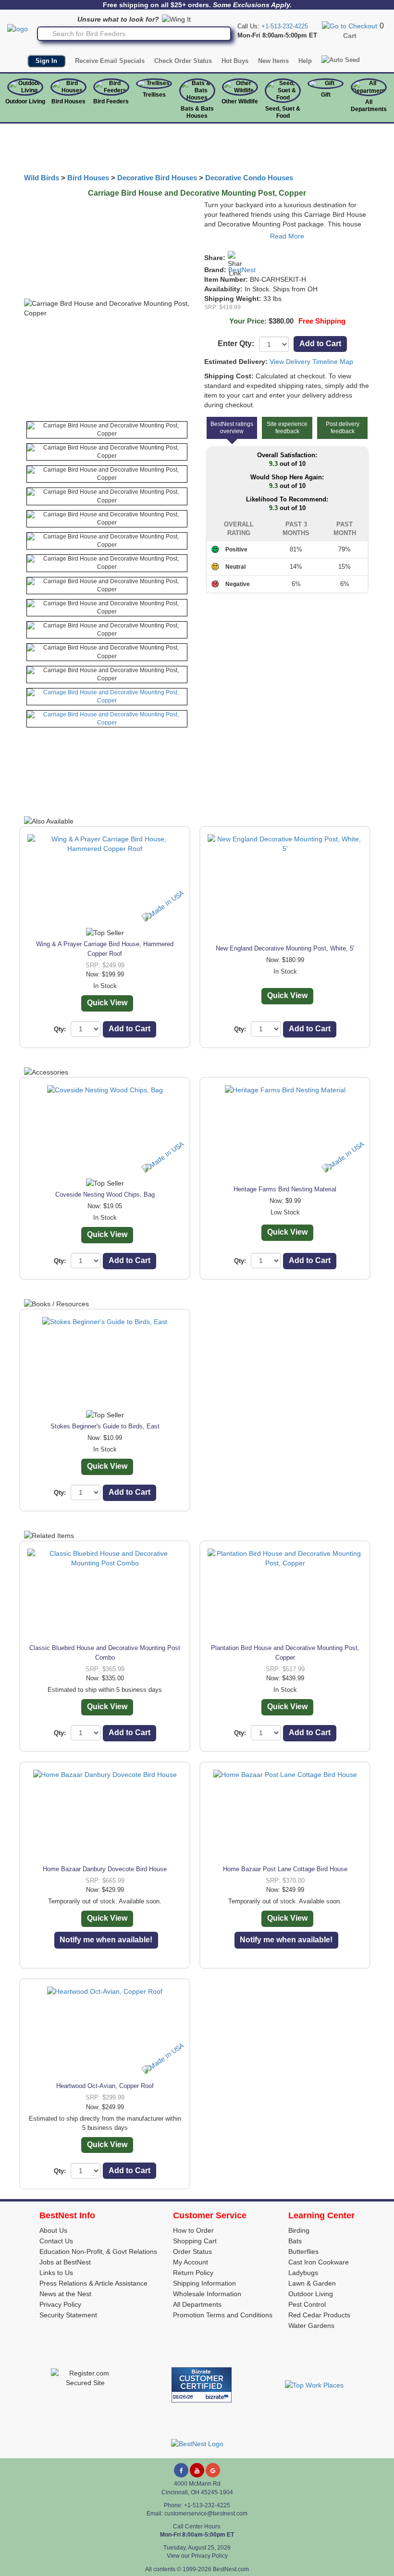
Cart (350, 36)
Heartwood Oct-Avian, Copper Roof (105, 2086)
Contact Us (56, 2241)
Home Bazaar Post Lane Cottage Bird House (285, 1869)
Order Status (192, 2251)
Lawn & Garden (312, 2283)
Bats (295, 2241)
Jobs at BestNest (65, 2262)
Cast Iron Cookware (319, 2262)
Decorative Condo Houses (249, 178)
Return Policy (193, 2273)
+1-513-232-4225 (285, 26)
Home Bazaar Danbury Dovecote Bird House (105, 1869)
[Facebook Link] (181, 2470)
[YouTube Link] (197, 2470)
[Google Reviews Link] (213, 2470)
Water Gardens (311, 2326)
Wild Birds (42, 178)
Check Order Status (183, 61)
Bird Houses (68, 101)
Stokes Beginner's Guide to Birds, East (105, 1426)
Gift (326, 95)
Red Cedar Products (319, 2315)
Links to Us (56, 2273)
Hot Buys (235, 61)
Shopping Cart (195, 2241)
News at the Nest (65, 2294)
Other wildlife (240, 101)
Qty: (60, 1029)
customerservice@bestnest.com (206, 2513)
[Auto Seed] (341, 60)
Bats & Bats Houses (197, 112)
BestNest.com (231, 2569)
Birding (299, 2230)
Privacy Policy (60, 2304)
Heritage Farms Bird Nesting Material (285, 1189)
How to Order (193, 2230)
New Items (273, 61)
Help (305, 61)
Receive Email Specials (110, 61)
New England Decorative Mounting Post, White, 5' (285, 948)
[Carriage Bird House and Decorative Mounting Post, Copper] (107, 430)
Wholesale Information (207, 2294)
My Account (191, 2262)
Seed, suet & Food (283, 112)
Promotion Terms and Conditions (223, 2315)
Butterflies (303, 2251)
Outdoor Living (25, 101)
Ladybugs (303, 2273)
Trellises (154, 95)
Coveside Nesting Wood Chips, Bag (105, 1194)
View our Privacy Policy (197, 2556)
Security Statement (68, 2315)
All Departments (369, 106)
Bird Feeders (111, 101)
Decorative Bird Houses (157, 178)
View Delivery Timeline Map (311, 362)
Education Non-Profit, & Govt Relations (98, 2251)
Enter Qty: (236, 344)
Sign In (46, 61)
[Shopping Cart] (350, 25)
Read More (287, 236)
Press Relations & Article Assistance (93, 2283)
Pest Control (307, 2304)
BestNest (242, 270)
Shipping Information (204, 2283)
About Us (53, 2230)
